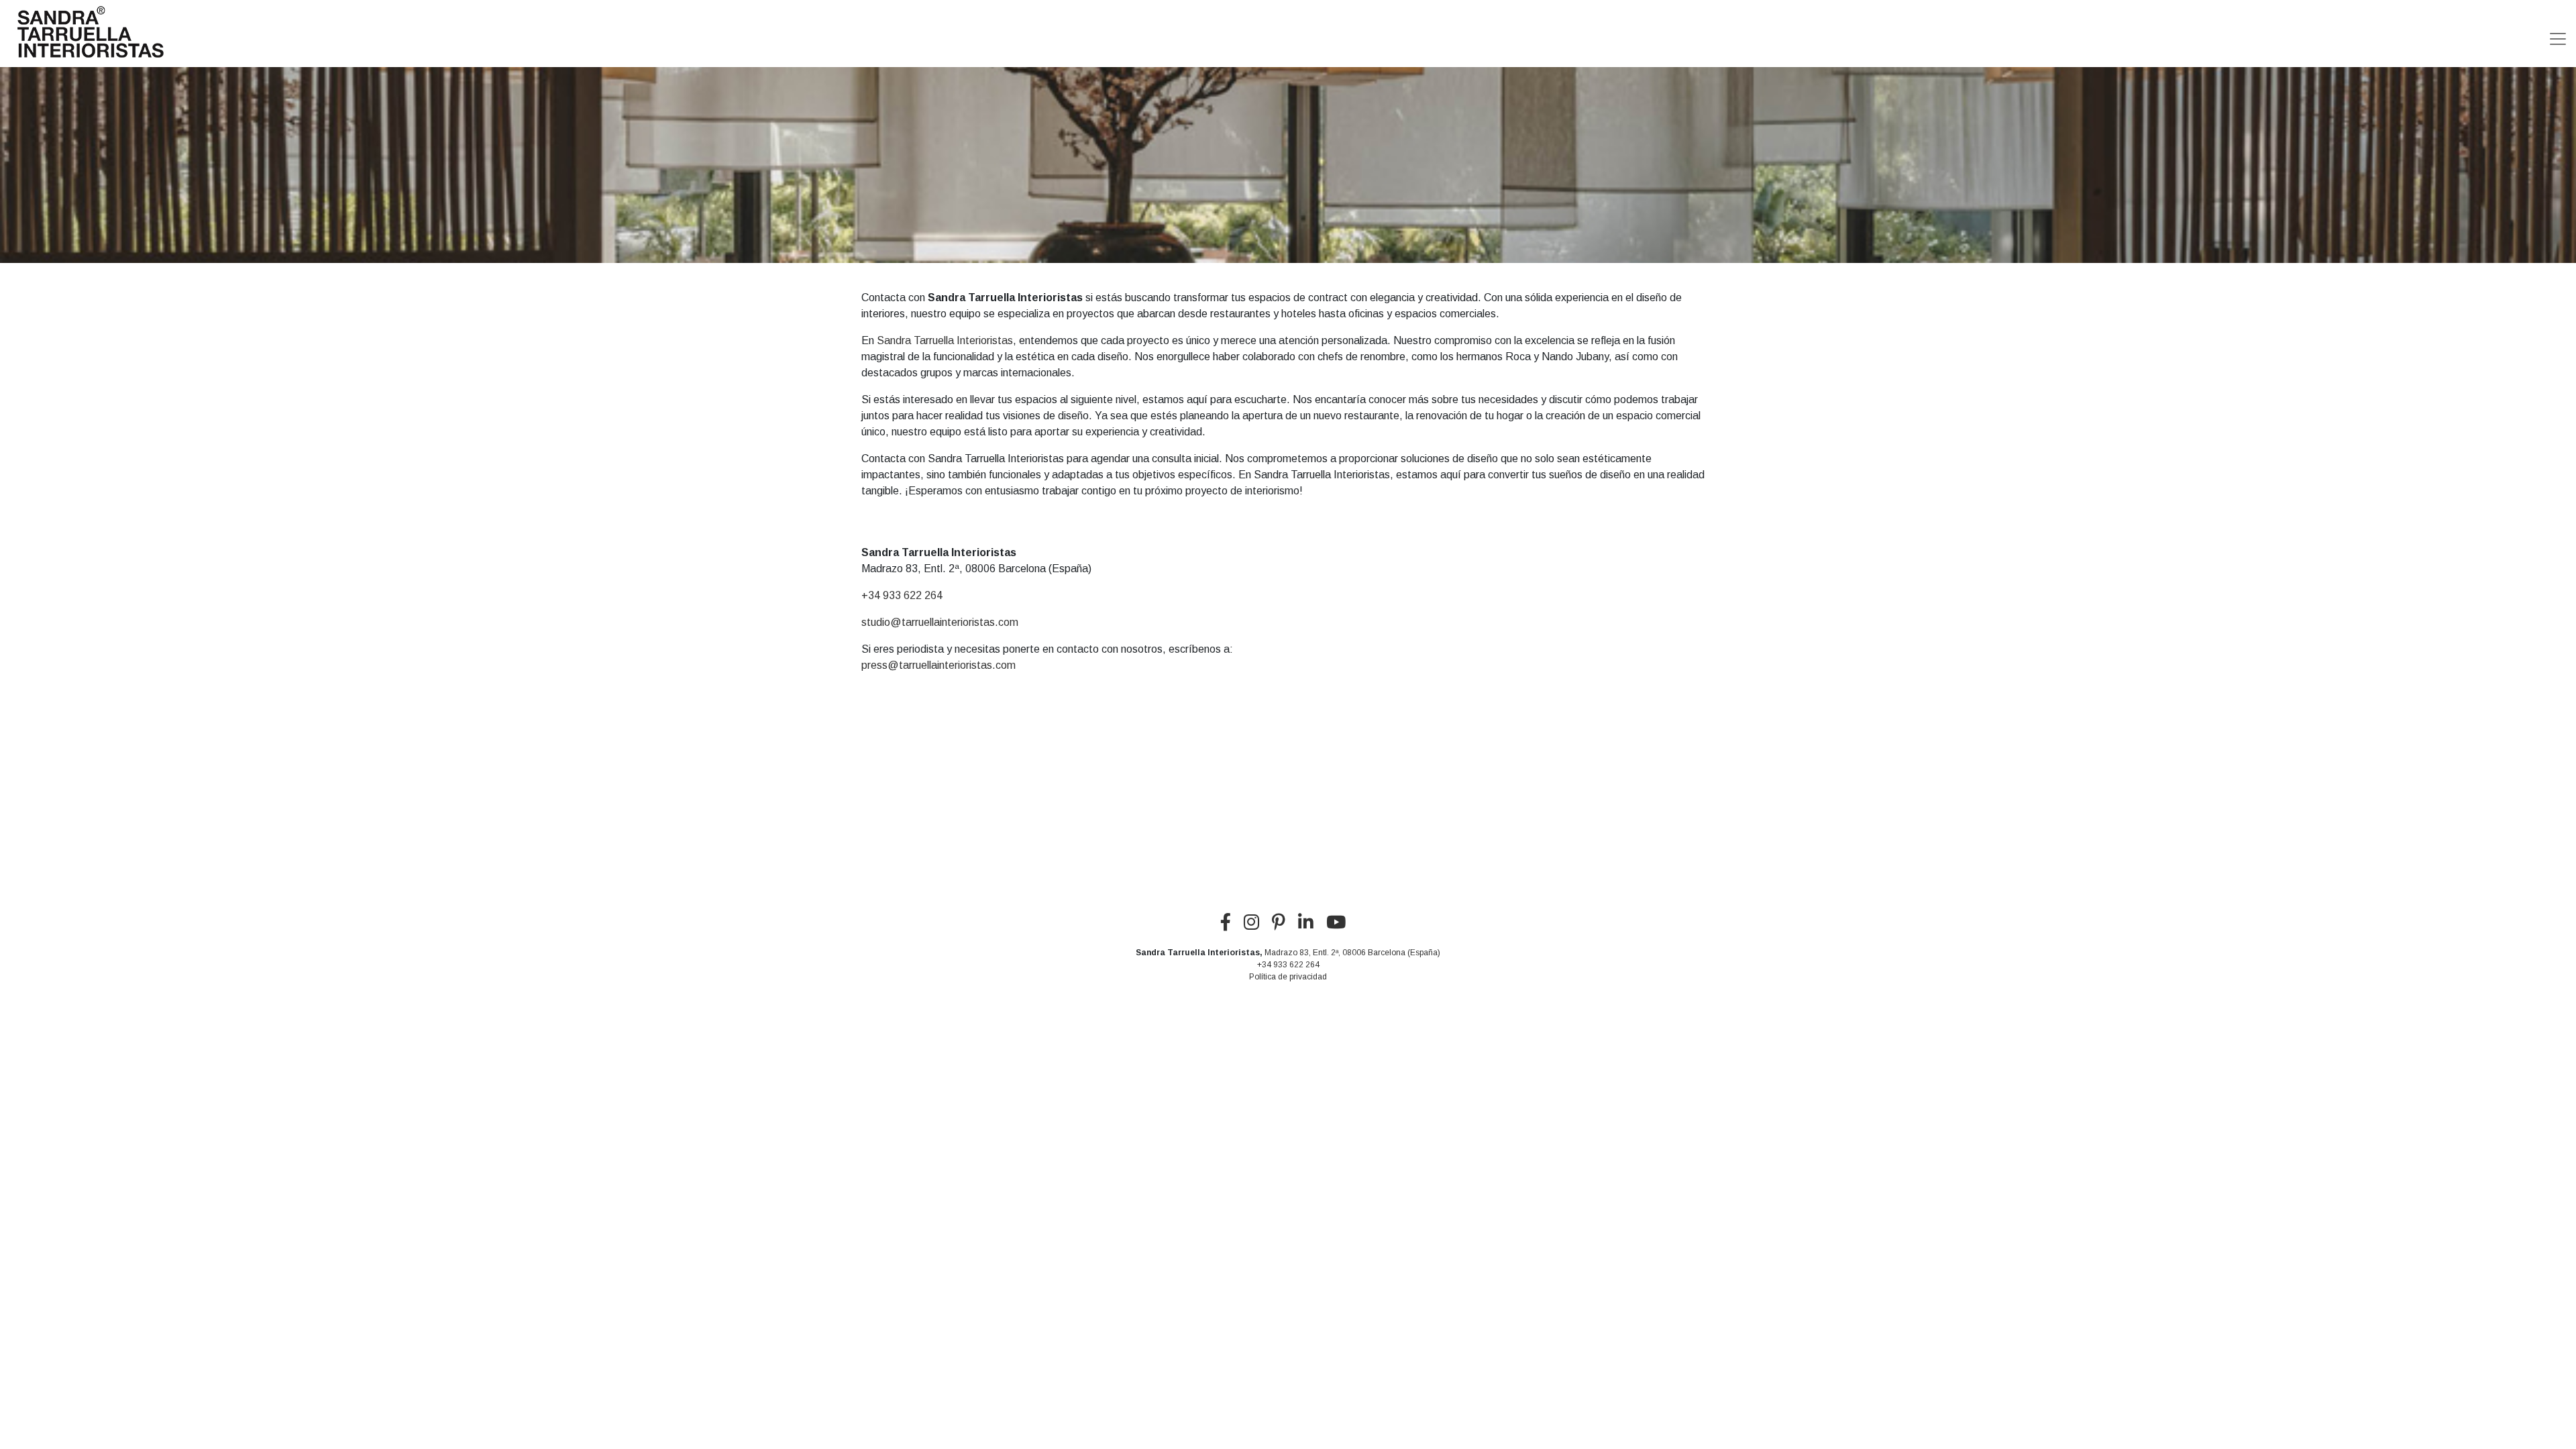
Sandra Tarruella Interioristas (945, 340)
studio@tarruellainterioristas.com (940, 622)
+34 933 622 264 (902, 595)
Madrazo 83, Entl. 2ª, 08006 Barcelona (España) (1352, 953)
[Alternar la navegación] (2558, 34)
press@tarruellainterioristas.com (938, 665)
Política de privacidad (1288, 977)
